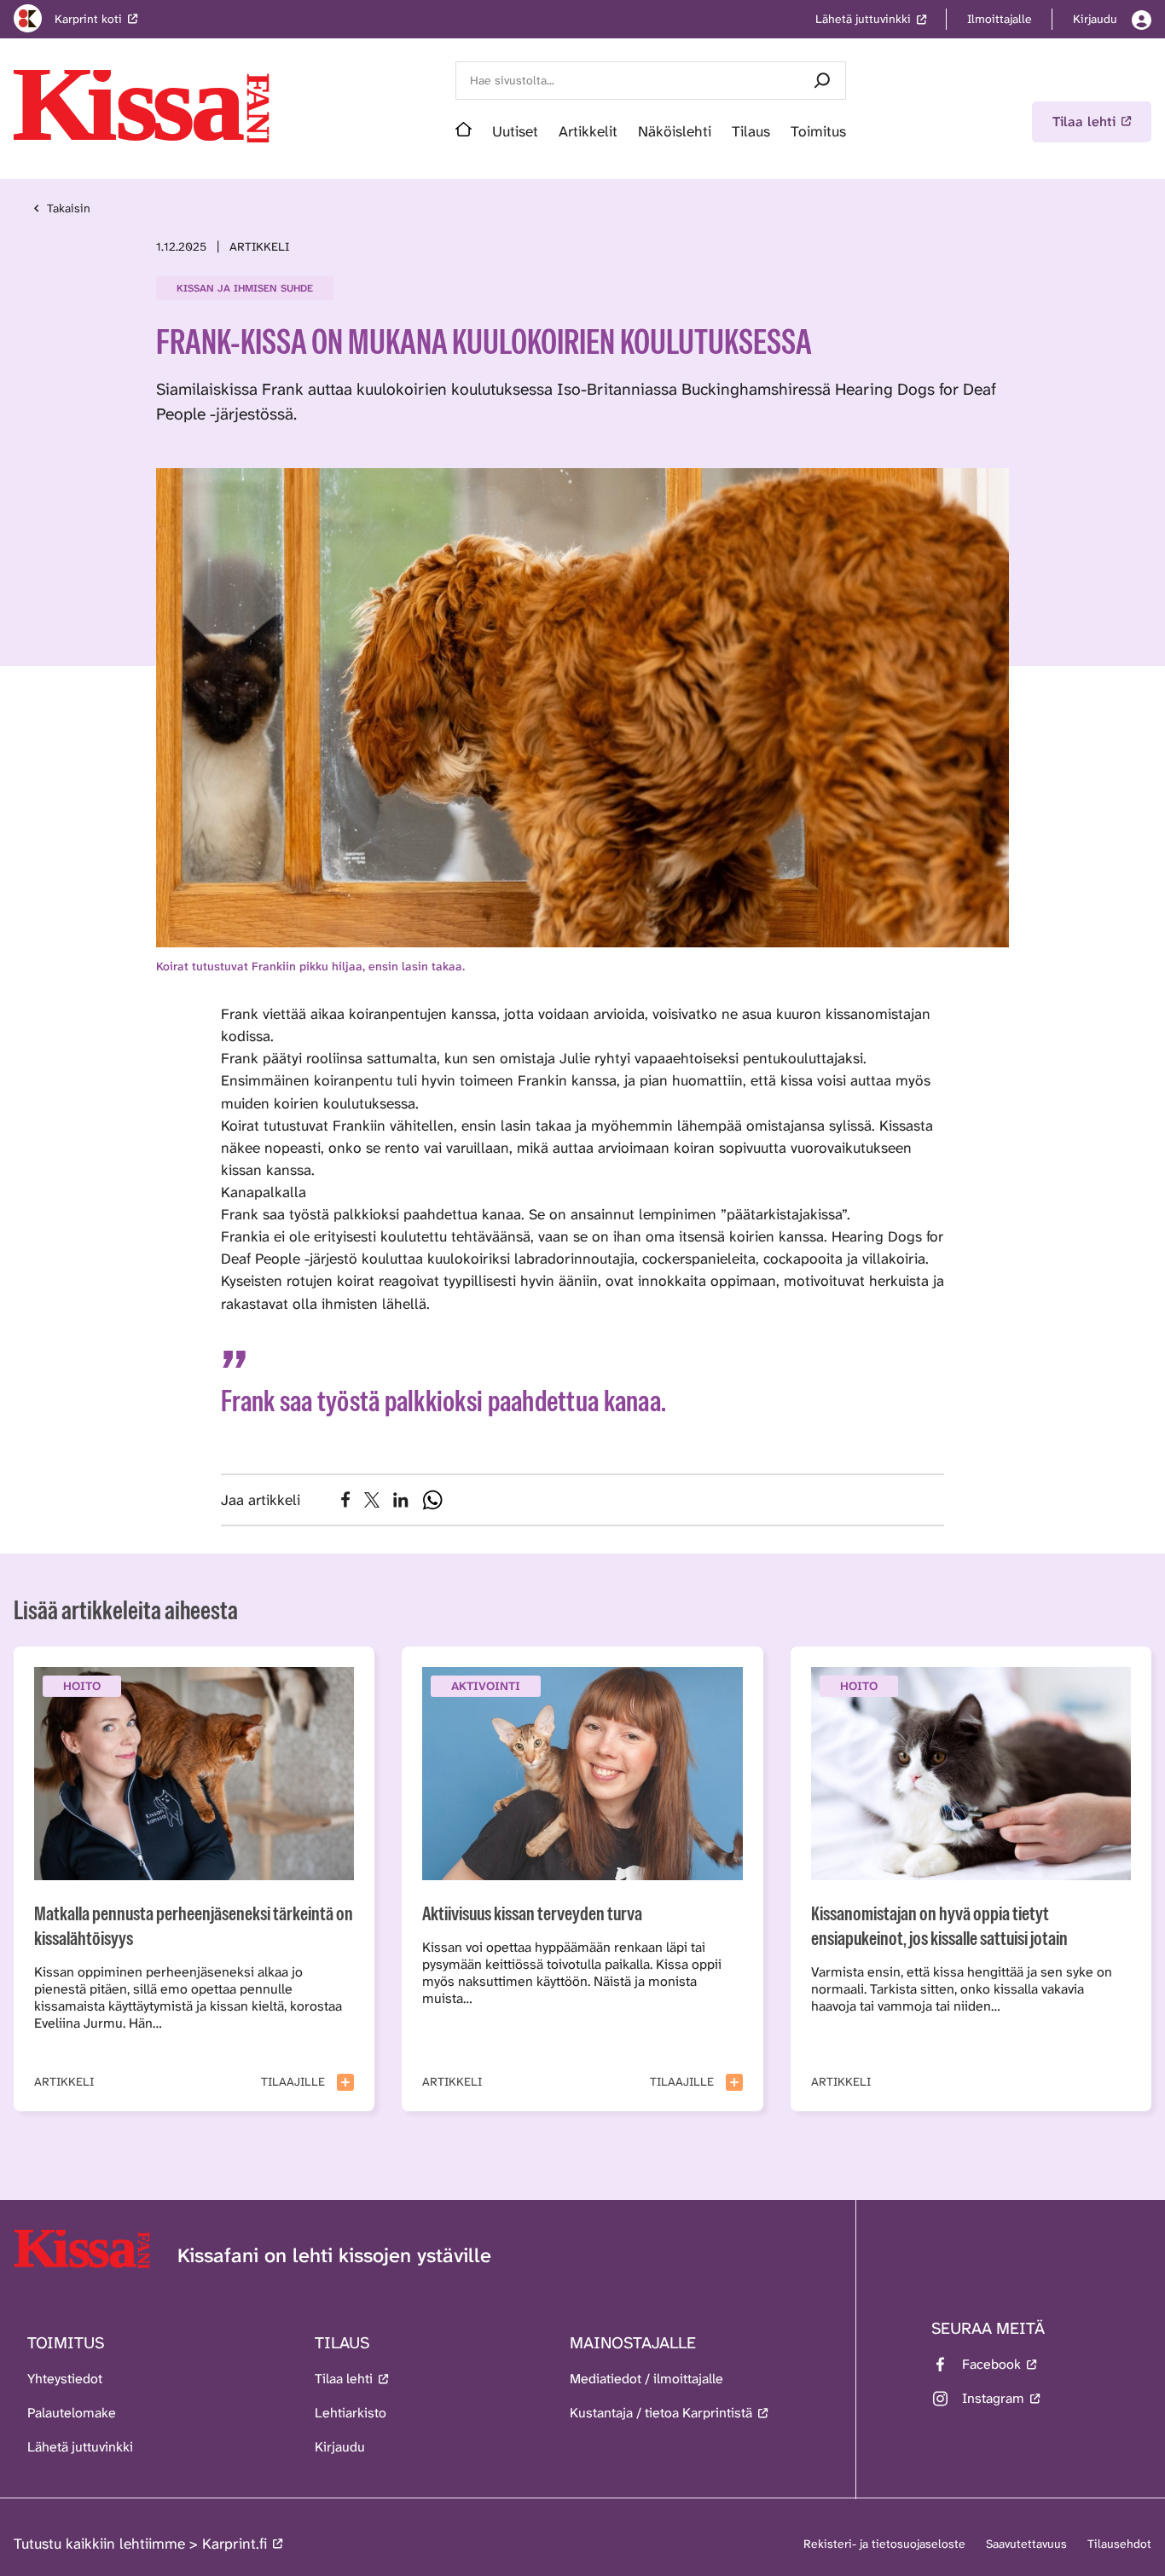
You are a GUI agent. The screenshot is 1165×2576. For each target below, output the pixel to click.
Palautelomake (72, 2413)
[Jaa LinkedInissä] (401, 1500)
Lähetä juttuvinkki (80, 2447)
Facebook (991, 2364)
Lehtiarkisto (351, 2413)
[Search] (822, 81)
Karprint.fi (235, 2544)
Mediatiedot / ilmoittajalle (646, 2379)
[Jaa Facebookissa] (346, 1499)
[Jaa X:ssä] (372, 1500)
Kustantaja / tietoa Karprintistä (661, 2413)
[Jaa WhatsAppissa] (432, 1500)
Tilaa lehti (344, 2379)
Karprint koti (88, 19)
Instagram (993, 2398)
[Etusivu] (464, 131)
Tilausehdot (1119, 2544)
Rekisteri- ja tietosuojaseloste (884, 2544)
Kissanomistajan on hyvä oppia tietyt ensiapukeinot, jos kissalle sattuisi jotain (939, 1925)
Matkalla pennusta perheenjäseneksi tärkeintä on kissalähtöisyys (194, 1925)
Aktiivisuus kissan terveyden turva (532, 1913)
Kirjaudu (340, 2447)
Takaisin (69, 208)
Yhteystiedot (65, 2379)
